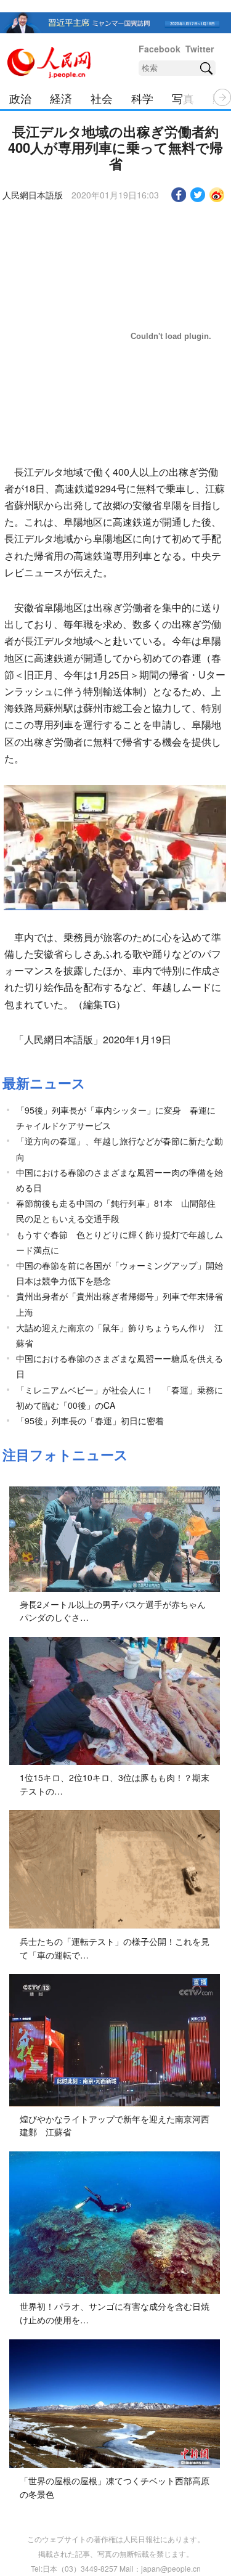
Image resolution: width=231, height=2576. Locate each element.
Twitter (200, 49)
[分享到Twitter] (198, 195)
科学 (142, 98)
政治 (20, 98)
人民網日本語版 (33, 195)
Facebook (160, 49)
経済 (61, 98)
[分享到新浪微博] (217, 195)
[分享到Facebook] (179, 195)
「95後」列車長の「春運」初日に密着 (90, 1420)
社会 (102, 98)
